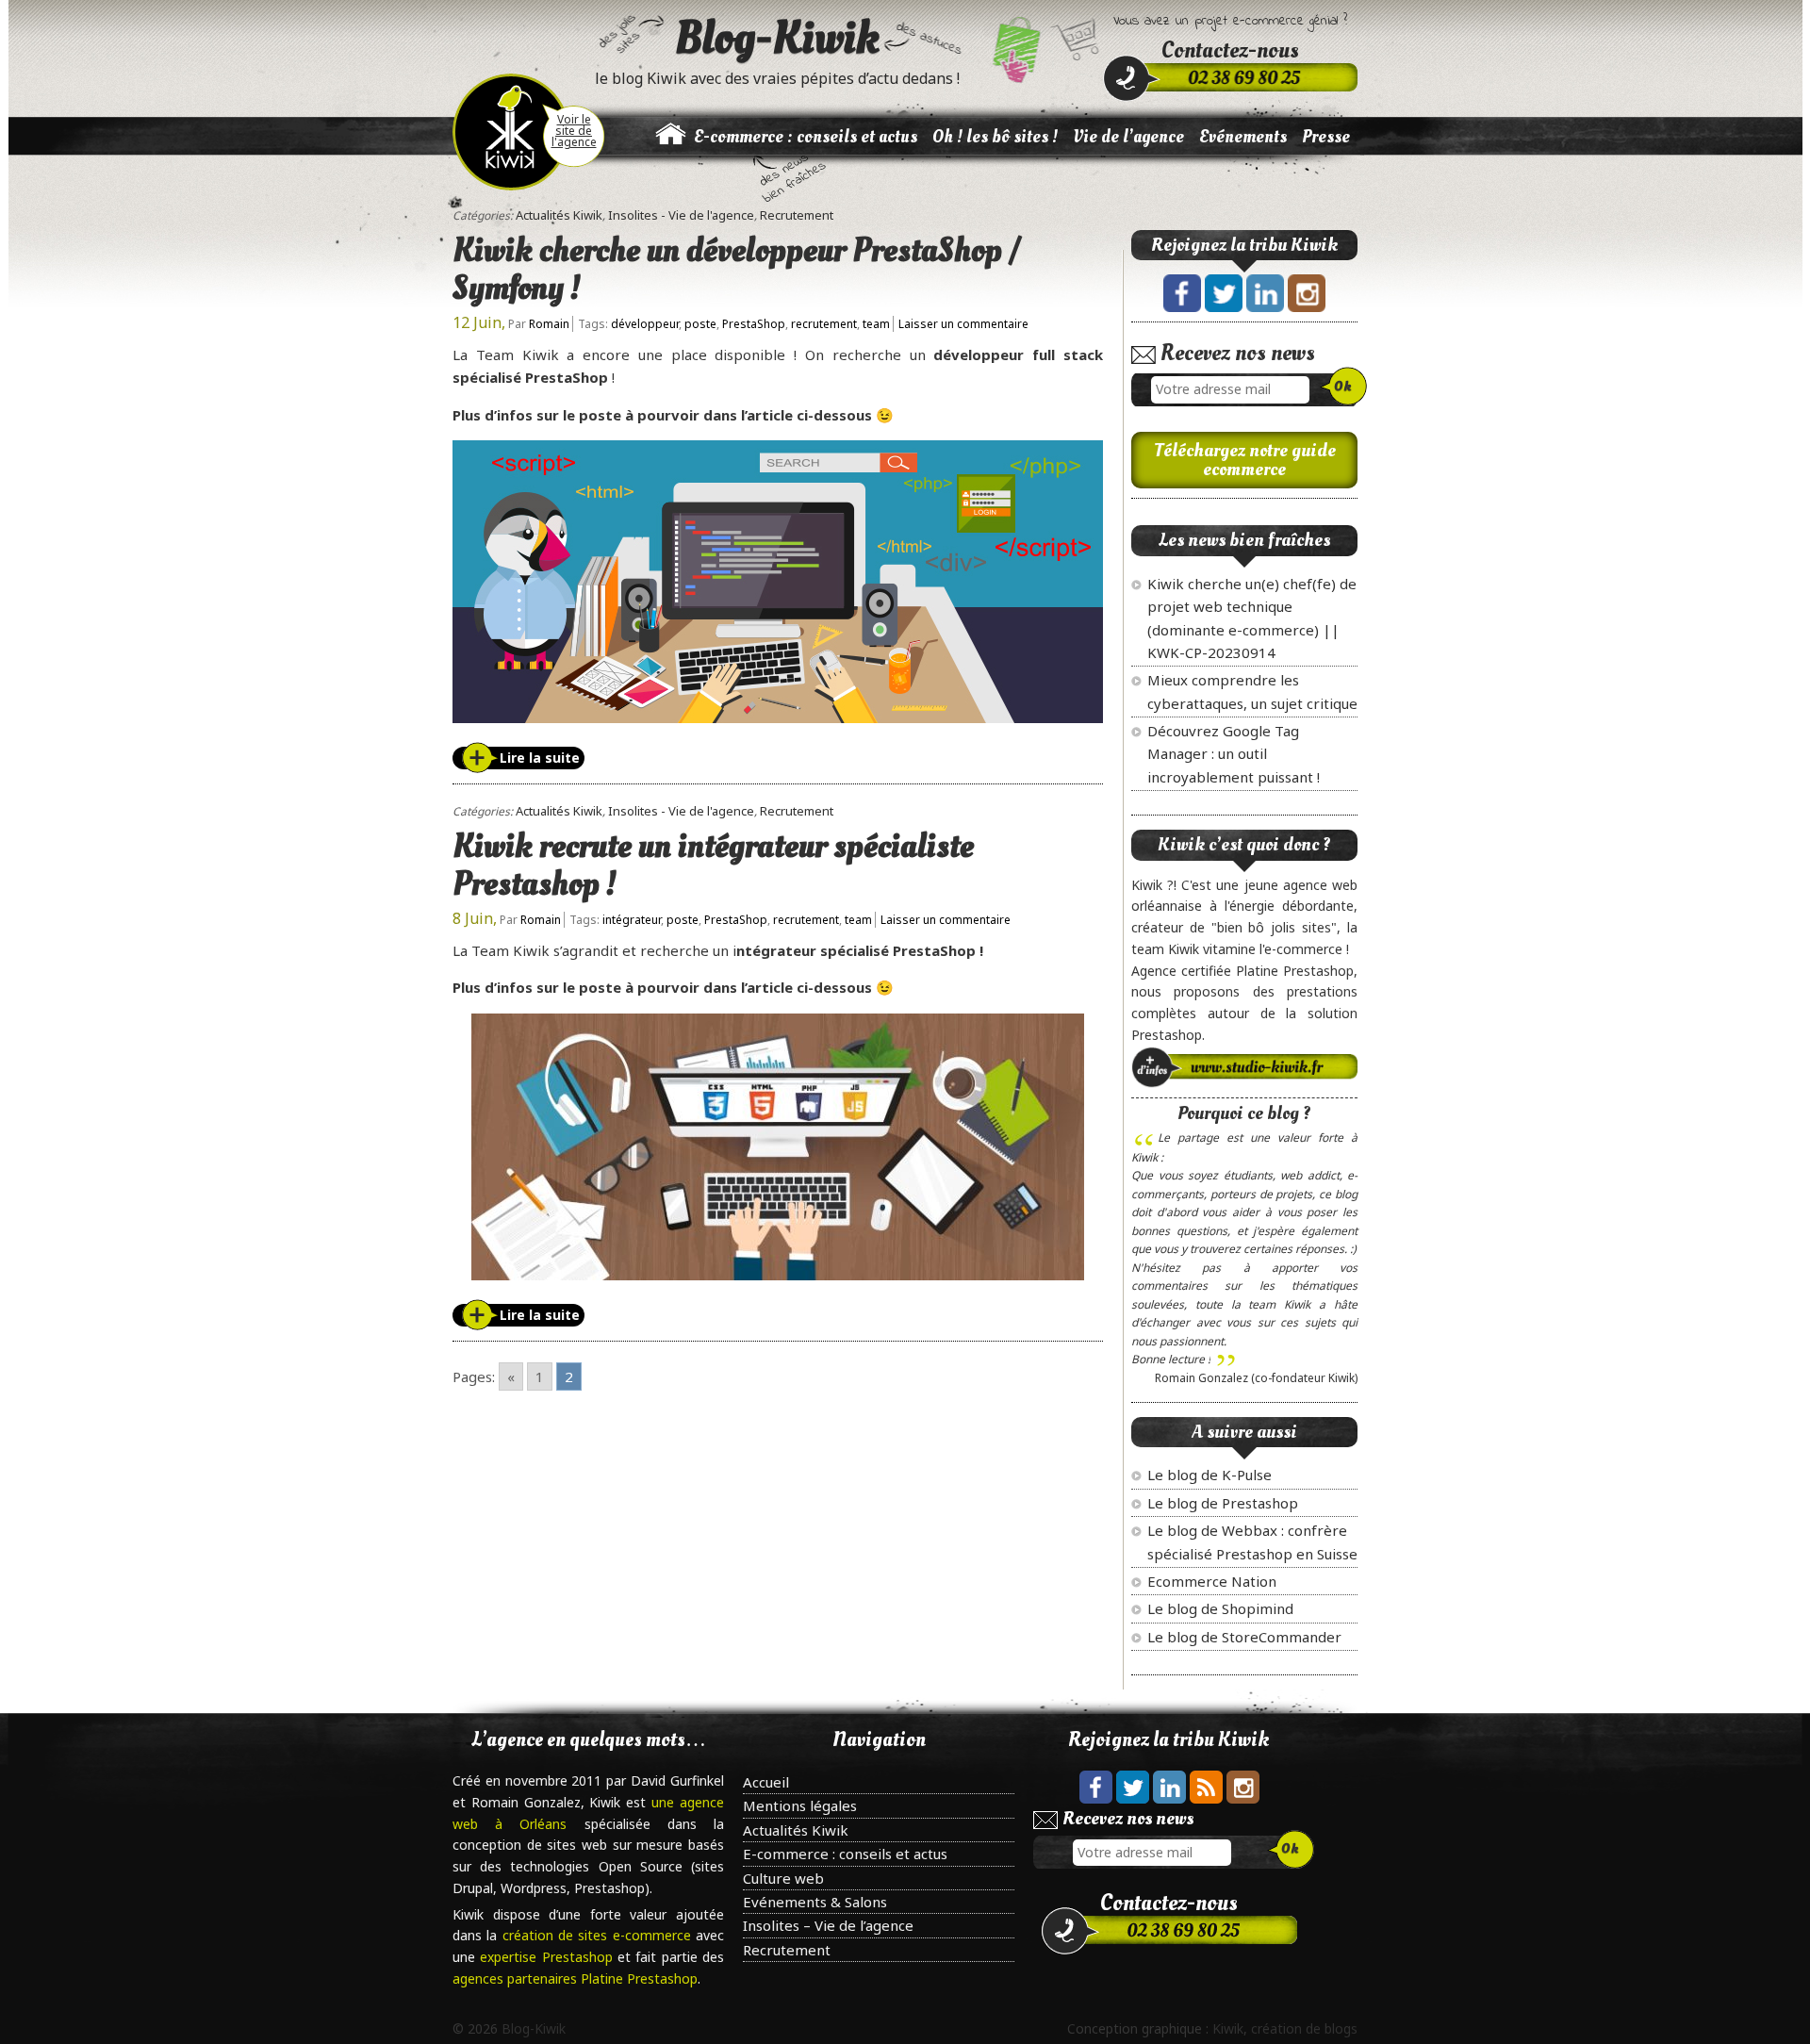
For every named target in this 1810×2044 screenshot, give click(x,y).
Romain (549, 324)
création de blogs (1304, 2028)
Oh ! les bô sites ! (995, 137)
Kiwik (1228, 2028)
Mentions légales (800, 1805)
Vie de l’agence (1128, 137)
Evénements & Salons (815, 1902)
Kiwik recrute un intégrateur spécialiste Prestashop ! (713, 865)
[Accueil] (670, 145)
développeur (645, 324)
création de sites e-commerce (599, 1935)
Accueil (766, 1782)
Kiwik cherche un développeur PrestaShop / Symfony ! (737, 270)
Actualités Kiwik (559, 215)
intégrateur (632, 920)
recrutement (824, 324)
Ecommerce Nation (1212, 1581)
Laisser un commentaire (963, 324)
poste (700, 324)
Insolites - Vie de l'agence (681, 215)
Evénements (1243, 137)
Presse (1326, 137)
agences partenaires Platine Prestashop (575, 1978)
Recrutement (797, 215)
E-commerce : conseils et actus (806, 137)
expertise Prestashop (549, 1957)
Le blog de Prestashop (1223, 1503)
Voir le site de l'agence (574, 131)
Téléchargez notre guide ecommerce (1245, 460)
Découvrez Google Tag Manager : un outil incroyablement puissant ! (1234, 754)
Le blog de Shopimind (1220, 1608)
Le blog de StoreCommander (1244, 1637)
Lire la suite (540, 758)
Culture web (783, 1878)
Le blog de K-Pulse (1209, 1475)
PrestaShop (754, 324)
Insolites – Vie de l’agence (828, 1925)
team (876, 324)
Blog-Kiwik (777, 38)
